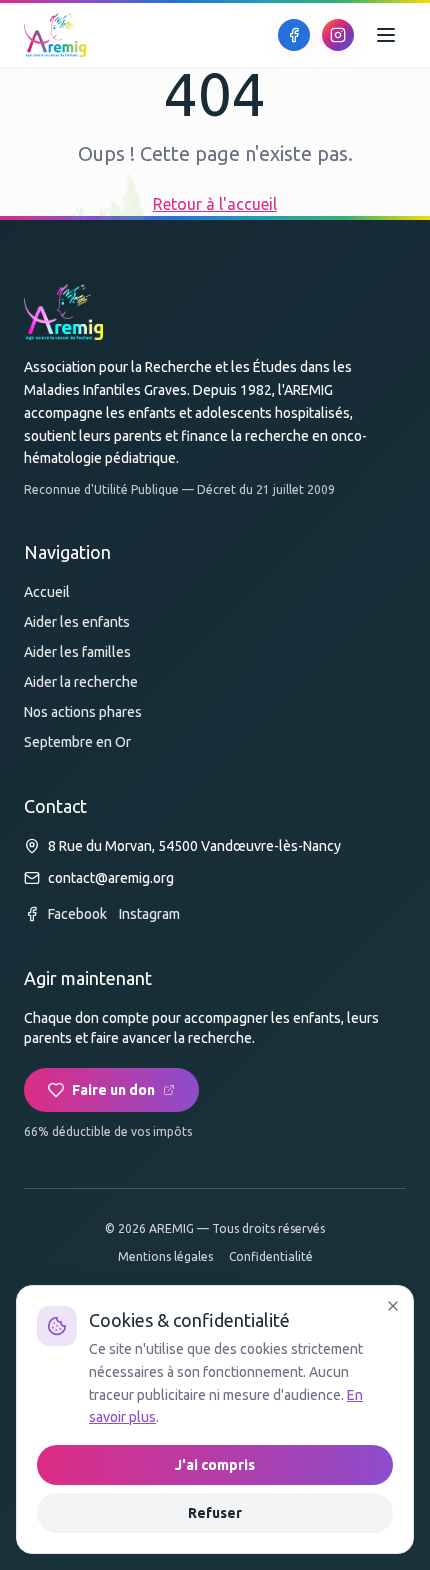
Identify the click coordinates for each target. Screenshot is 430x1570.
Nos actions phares (83, 712)
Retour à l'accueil (215, 204)
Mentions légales (165, 1256)
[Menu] (386, 35)
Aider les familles (77, 652)
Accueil (47, 592)
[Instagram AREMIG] (338, 35)
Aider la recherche (81, 682)
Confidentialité (271, 1256)
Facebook (77, 914)
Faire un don (113, 1090)
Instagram (149, 914)
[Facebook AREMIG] (294, 35)
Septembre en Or (77, 742)
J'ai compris (215, 1465)
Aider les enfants (77, 622)
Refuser (215, 1513)
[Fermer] (393, 1306)
